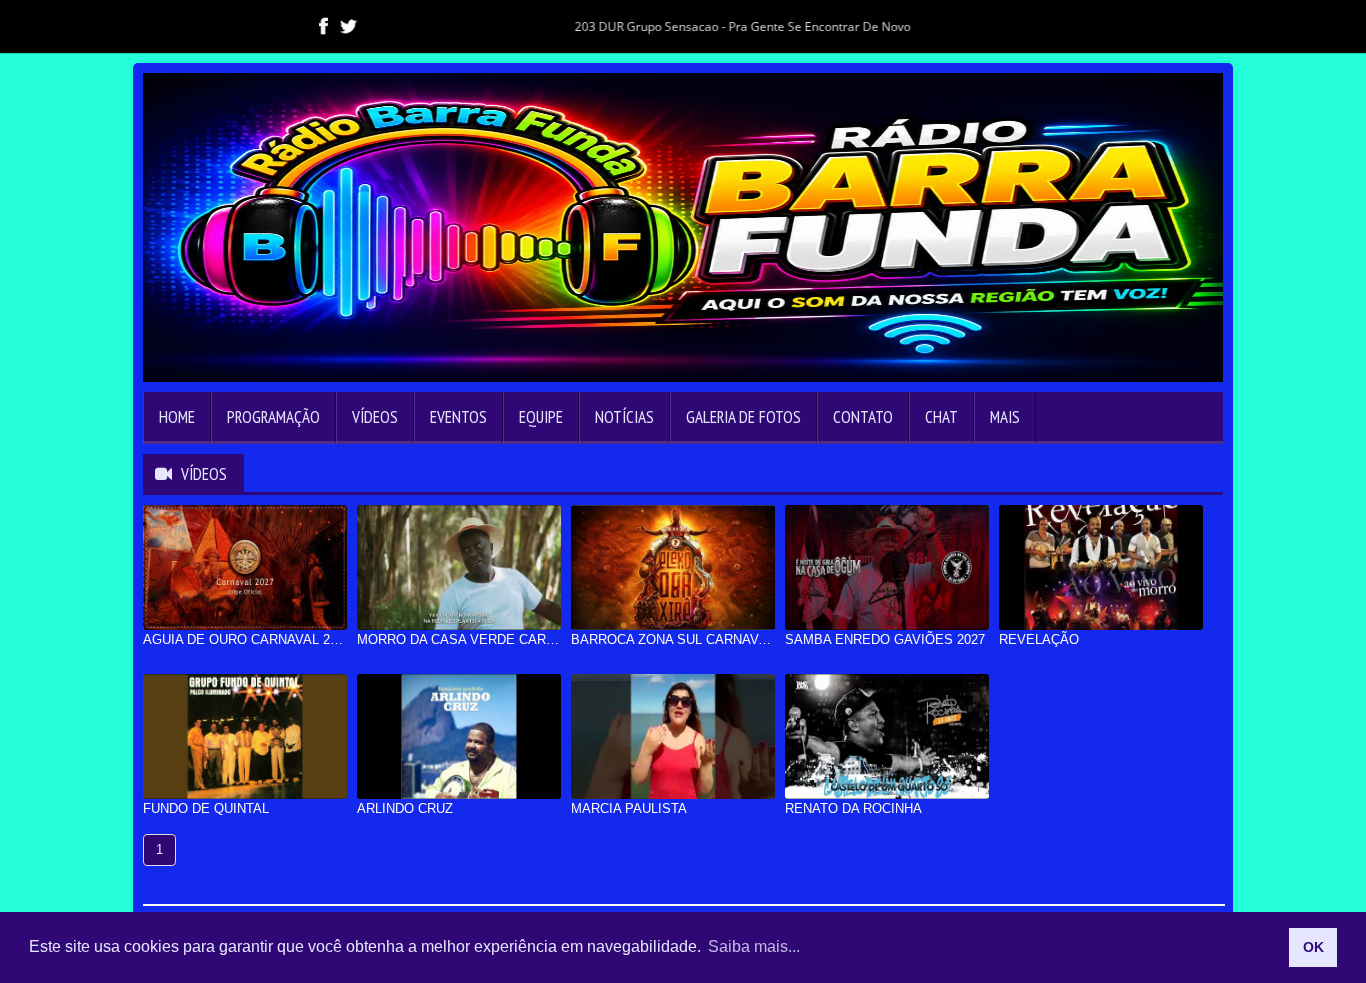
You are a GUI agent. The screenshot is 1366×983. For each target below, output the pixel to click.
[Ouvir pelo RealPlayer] (1183, 25)
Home (177, 417)
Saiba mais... (754, 946)
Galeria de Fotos (743, 417)
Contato (863, 417)
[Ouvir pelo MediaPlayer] (1147, 25)
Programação (273, 417)
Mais (1005, 417)
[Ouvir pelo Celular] (1111, 25)
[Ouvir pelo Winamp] (1219, 25)
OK (1313, 947)
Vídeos (375, 417)
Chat (941, 417)
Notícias (624, 417)
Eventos (458, 417)
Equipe (541, 417)
